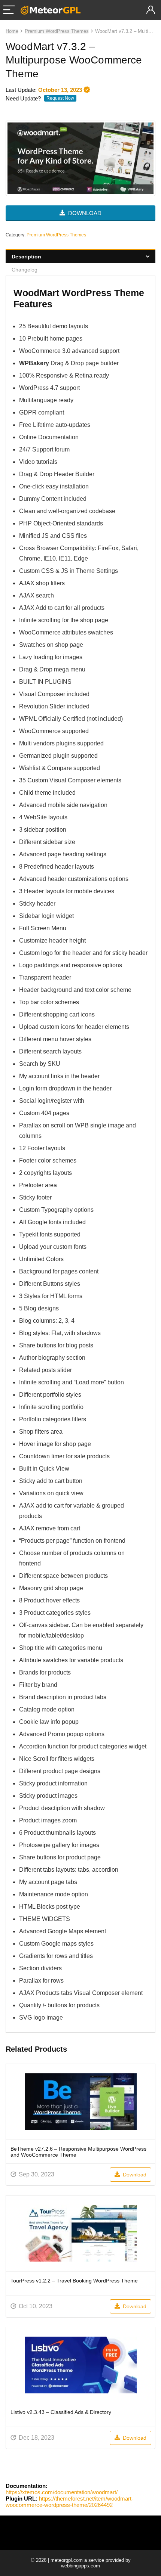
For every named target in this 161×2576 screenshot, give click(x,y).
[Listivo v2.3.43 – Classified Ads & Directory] (80, 2365)
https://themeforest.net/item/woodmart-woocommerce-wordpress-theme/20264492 (69, 2502)
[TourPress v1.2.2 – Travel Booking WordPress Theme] (80, 2233)
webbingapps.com (80, 2566)
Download (134, 2175)
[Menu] (9, 10)
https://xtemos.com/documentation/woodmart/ (62, 2492)
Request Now (60, 98)
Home (12, 31)
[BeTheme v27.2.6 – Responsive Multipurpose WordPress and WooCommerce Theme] (80, 2102)
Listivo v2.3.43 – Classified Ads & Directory (61, 2412)
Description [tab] (26, 257)
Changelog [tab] (25, 270)
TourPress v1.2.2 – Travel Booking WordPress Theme (74, 2281)
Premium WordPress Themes (57, 31)
